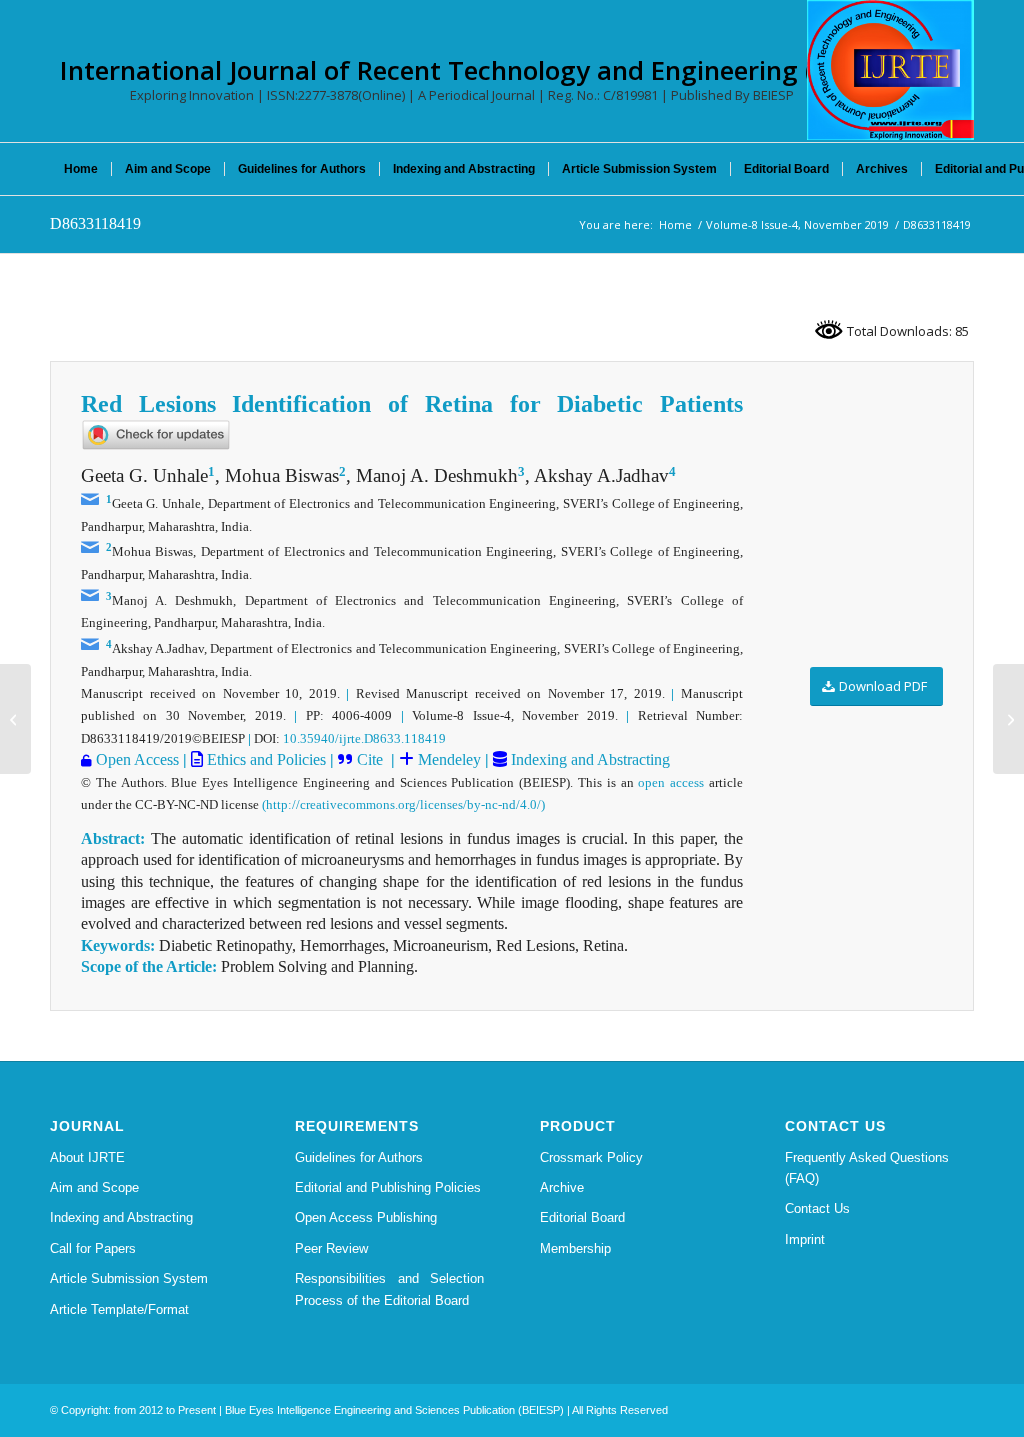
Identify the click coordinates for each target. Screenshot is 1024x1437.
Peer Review (331, 1248)
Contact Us (817, 1208)
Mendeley (447, 759)
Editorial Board (582, 1217)
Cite (370, 759)
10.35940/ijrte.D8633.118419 (364, 738)
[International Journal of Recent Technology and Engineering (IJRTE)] (890, 70)
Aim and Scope (94, 1187)
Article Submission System (129, 1278)
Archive (562, 1187)
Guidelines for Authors (359, 1157)
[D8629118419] (15, 719)
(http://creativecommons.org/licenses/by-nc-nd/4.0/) (403, 804)
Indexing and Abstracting (588, 759)
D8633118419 (95, 223)
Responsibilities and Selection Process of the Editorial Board (389, 1289)
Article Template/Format (119, 1309)
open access (671, 782)
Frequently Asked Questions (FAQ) (867, 1168)
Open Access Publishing (366, 1217)
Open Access (137, 759)
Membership (575, 1248)
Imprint (805, 1239)
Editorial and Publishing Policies (388, 1187)
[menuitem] (81, 169)
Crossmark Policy (591, 1157)
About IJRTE (87, 1157)
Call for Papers (93, 1248)
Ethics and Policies (264, 759)
